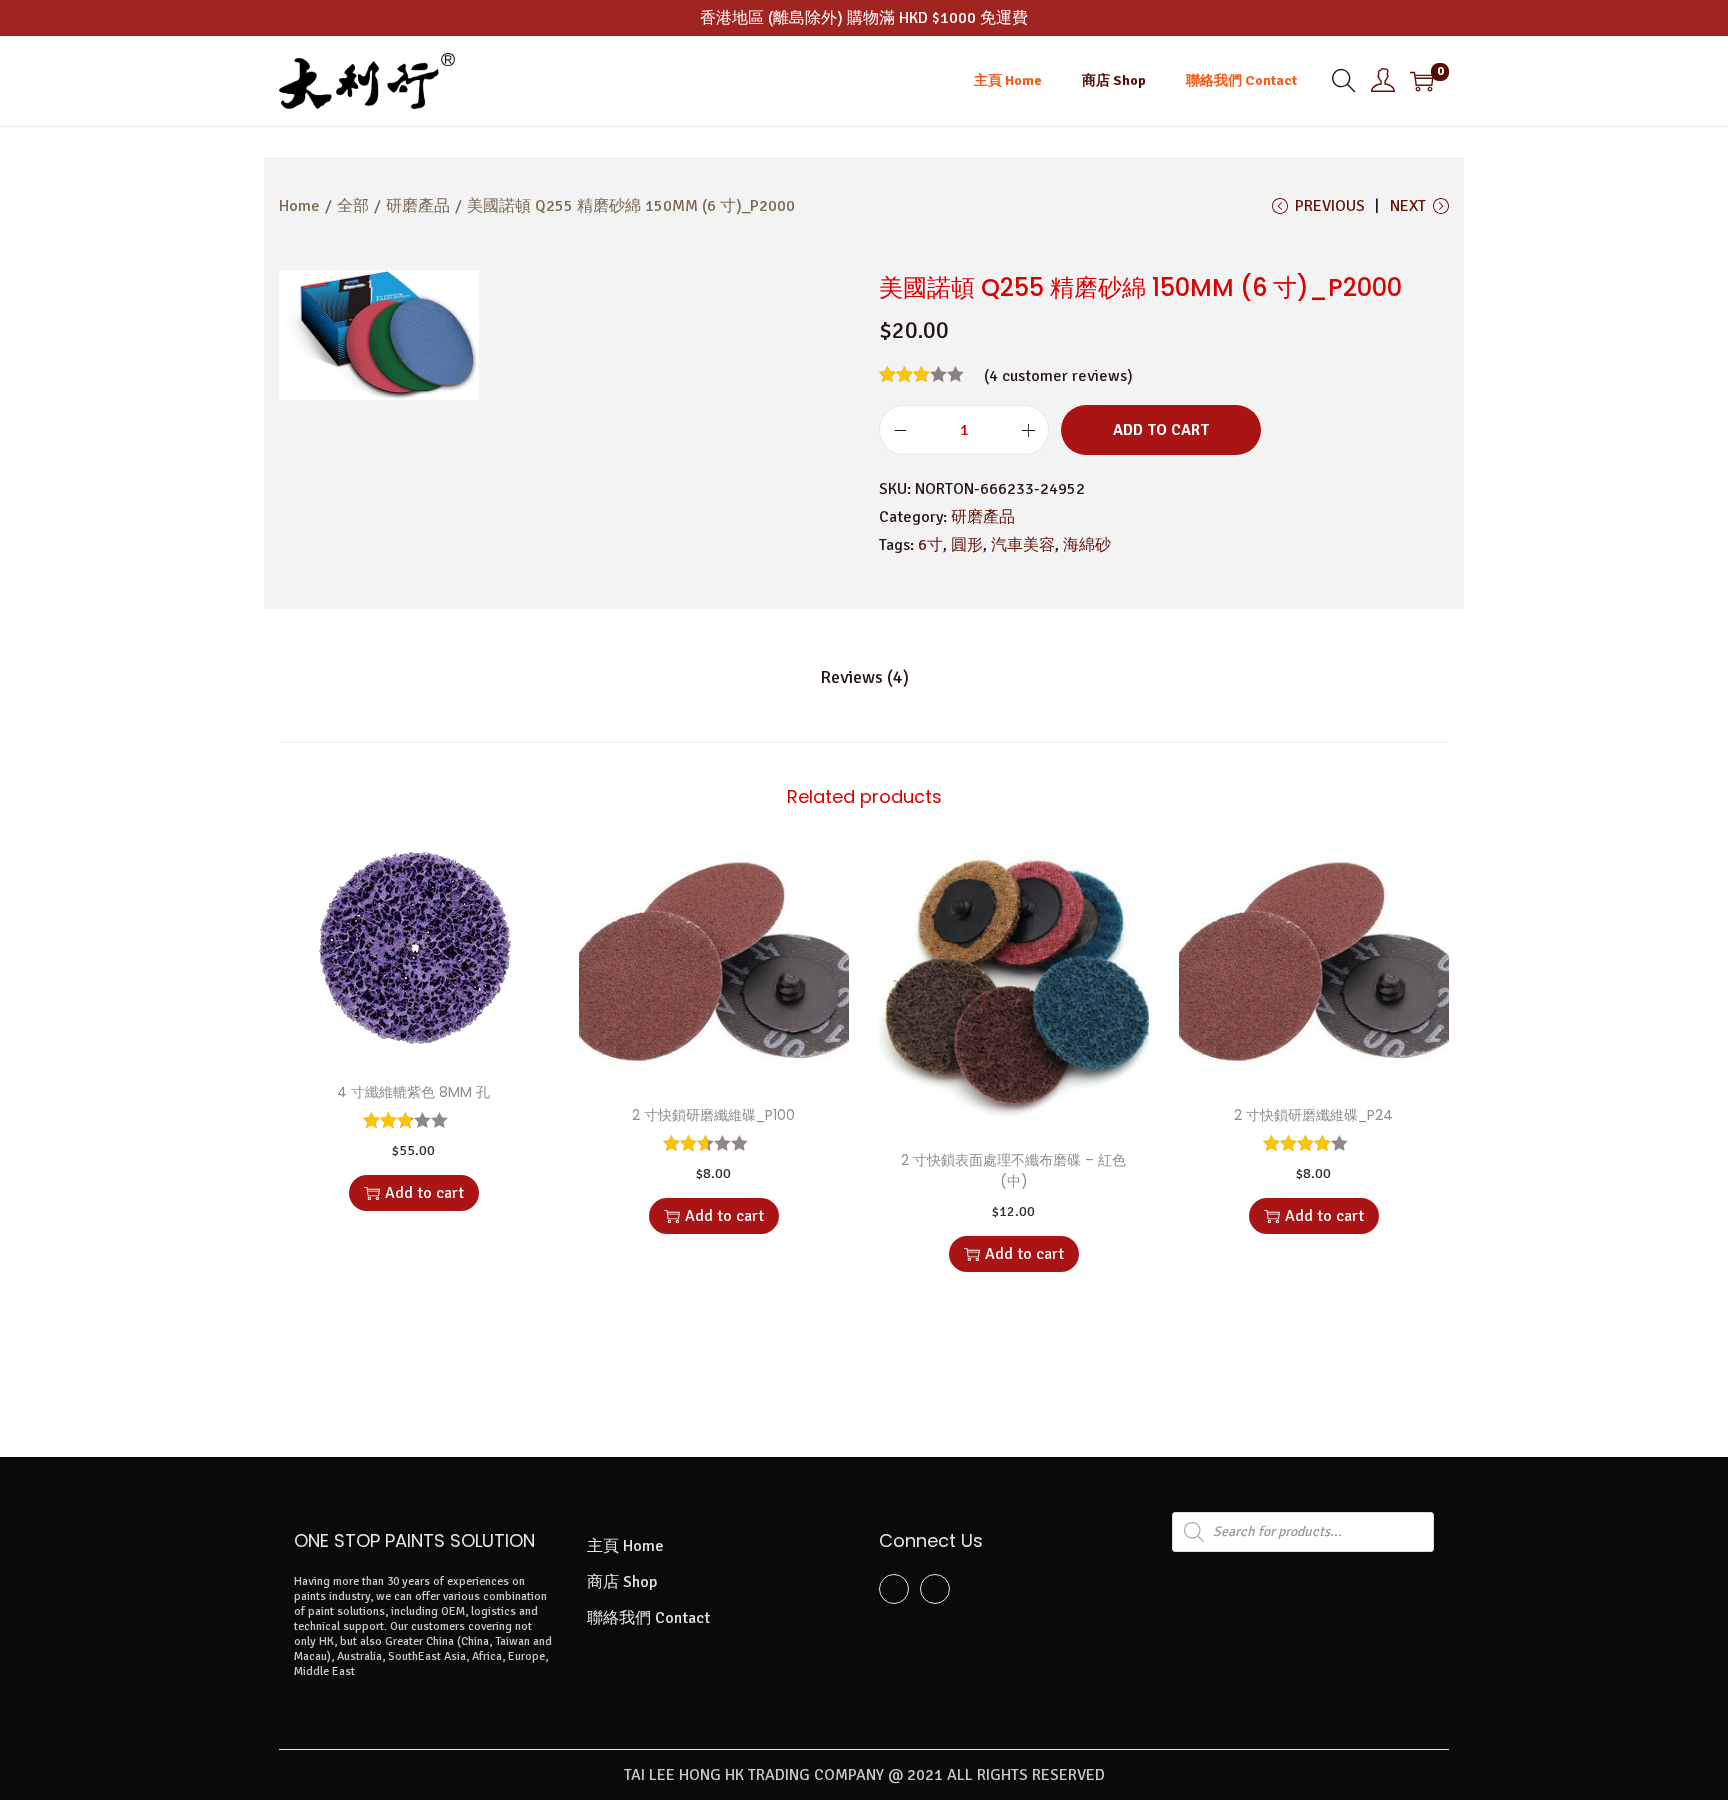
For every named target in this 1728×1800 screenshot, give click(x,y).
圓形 (967, 545)
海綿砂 (1087, 545)
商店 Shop (622, 1582)
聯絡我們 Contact (648, 1618)
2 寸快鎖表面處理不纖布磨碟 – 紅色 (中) (1013, 1170)
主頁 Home (625, 1546)
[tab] (864, 677)
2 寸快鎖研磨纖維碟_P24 (1313, 1115)
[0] (1422, 81)
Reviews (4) (864, 677)
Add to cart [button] (424, 1193)
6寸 (930, 545)
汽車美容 (1023, 545)
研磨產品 (418, 206)
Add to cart (1161, 430)
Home (299, 206)
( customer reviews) (1058, 376)
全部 (353, 206)
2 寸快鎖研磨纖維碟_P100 (713, 1115)
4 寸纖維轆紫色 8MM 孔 (413, 1092)
